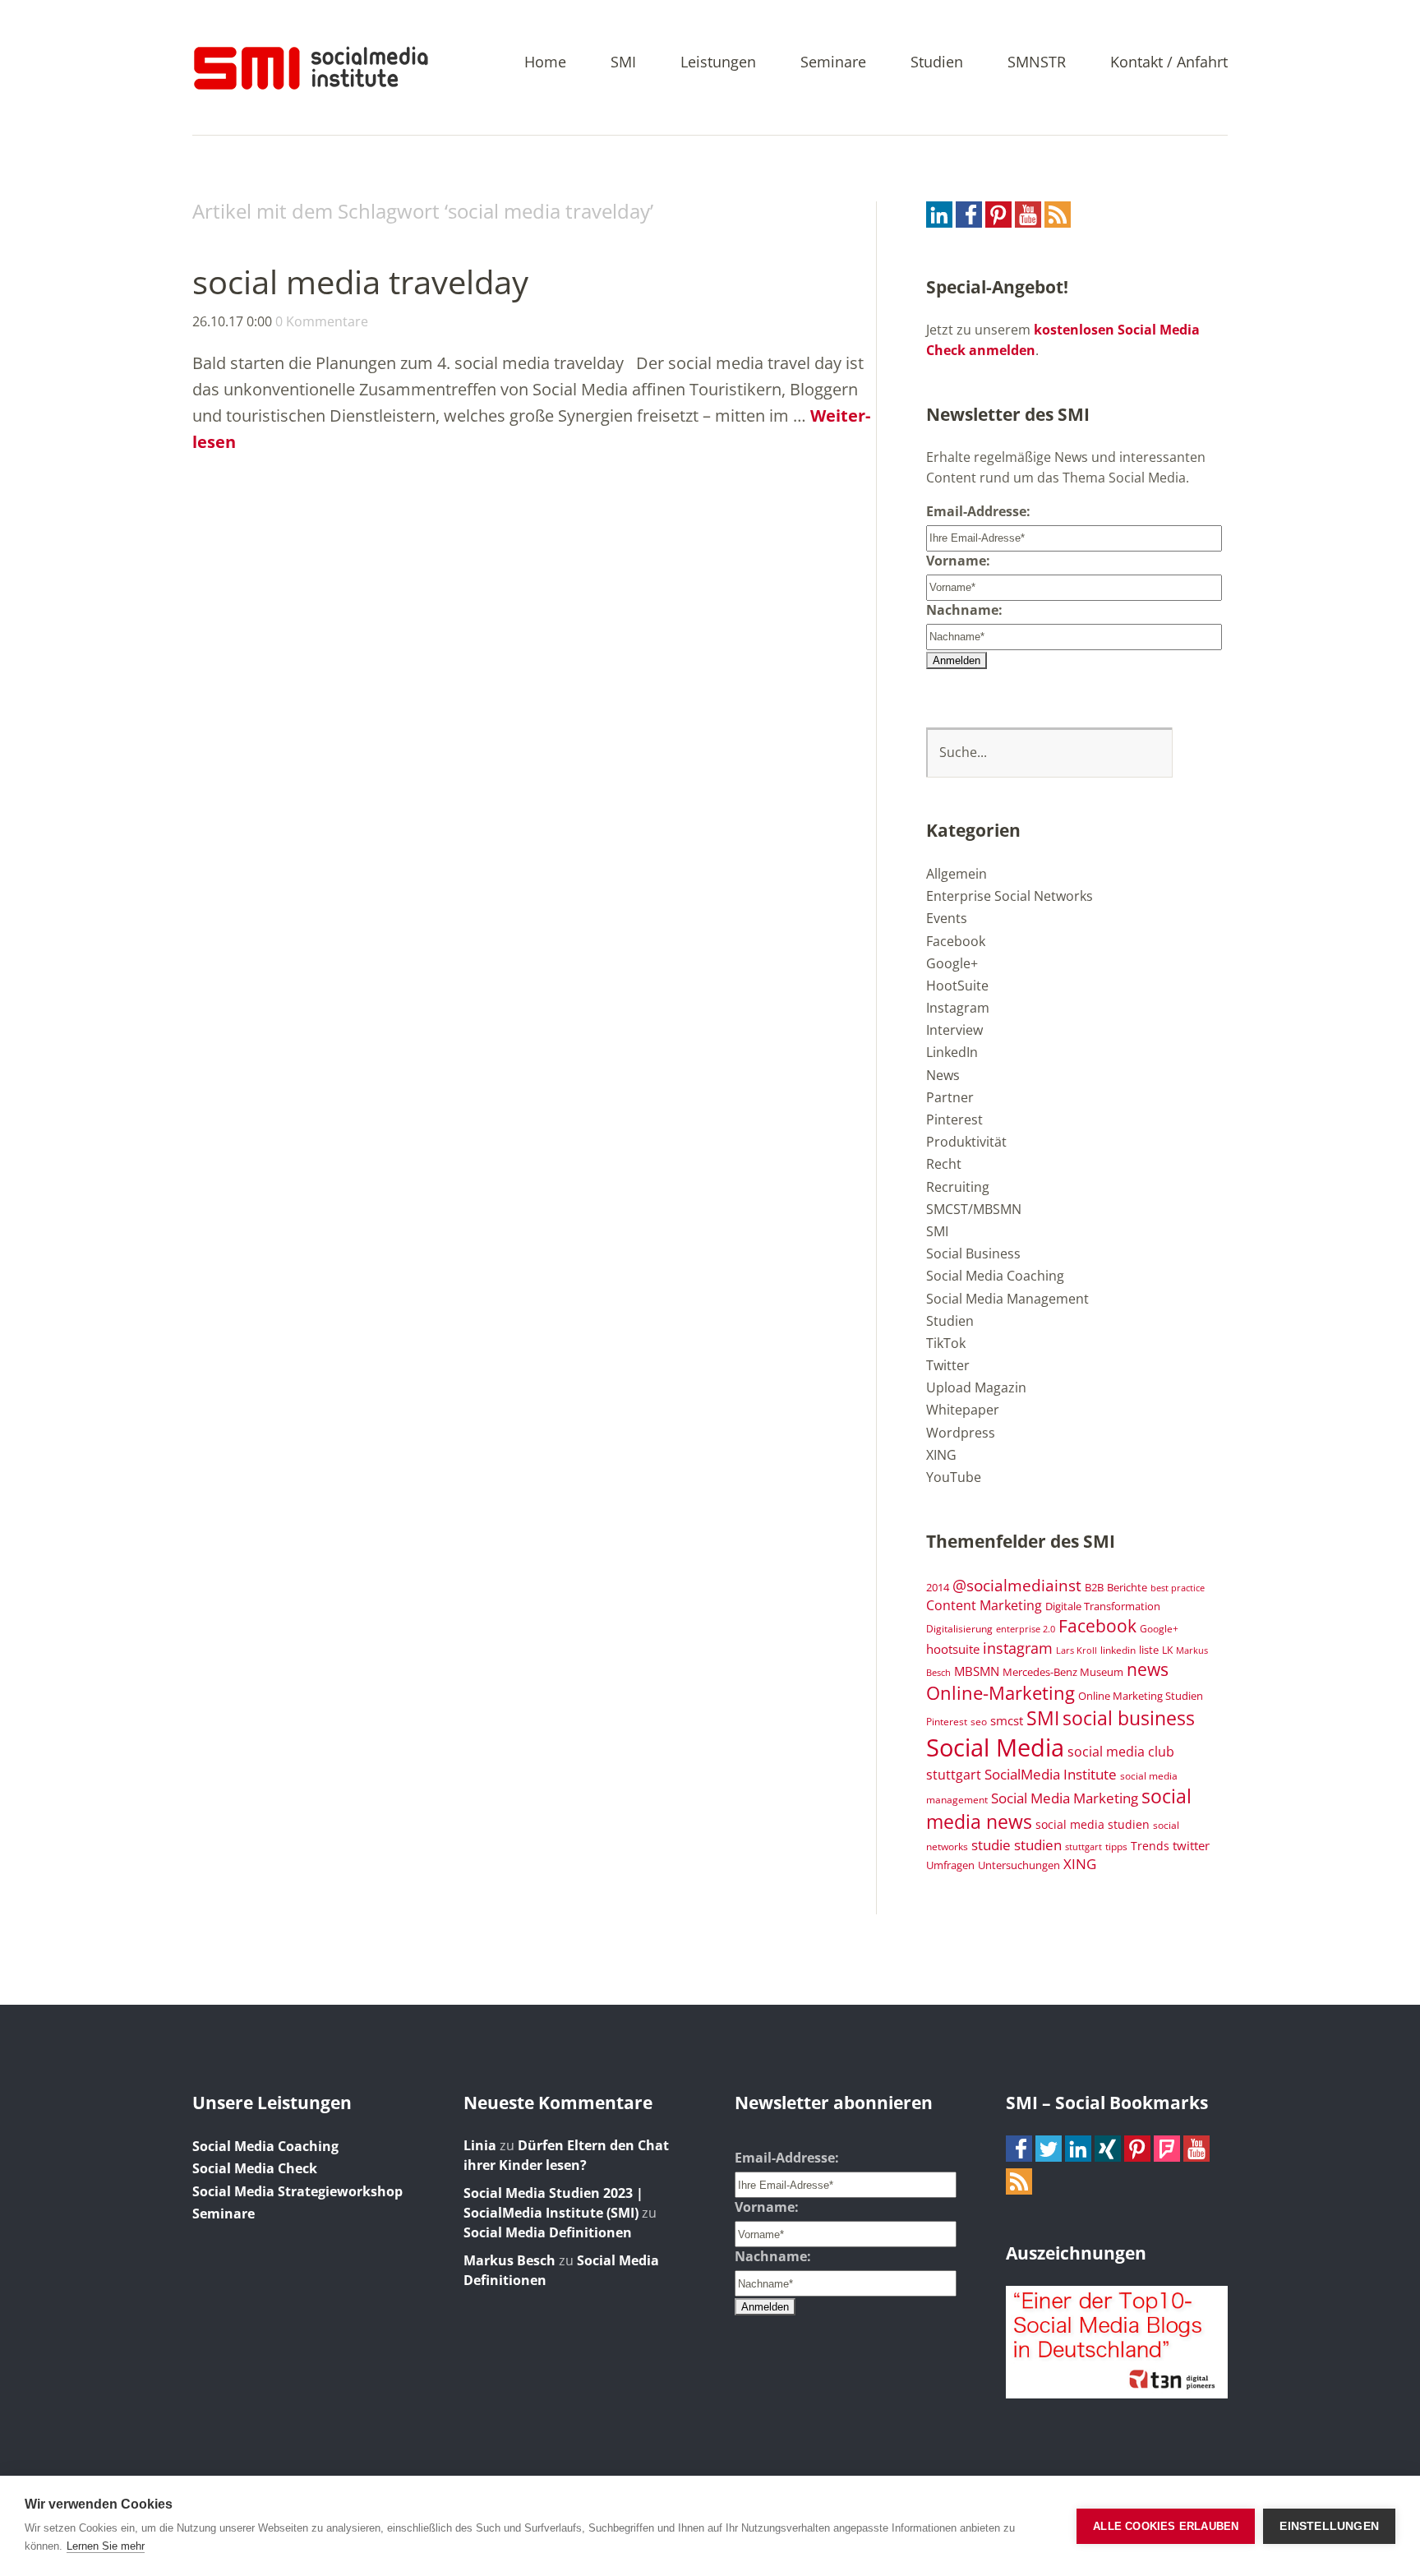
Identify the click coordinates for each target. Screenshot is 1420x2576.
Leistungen (718, 63)
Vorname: (958, 561)
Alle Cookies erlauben (1166, 2526)
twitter (1191, 1845)
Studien (937, 63)
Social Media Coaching (995, 1276)
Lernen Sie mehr (106, 2546)
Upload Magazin (976, 1387)
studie (991, 1844)
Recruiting (958, 1187)
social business (1129, 1718)
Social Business (973, 1253)
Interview (954, 1030)
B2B (1094, 1588)
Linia (480, 2145)
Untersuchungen (1019, 1865)
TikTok (946, 1343)
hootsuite (953, 1649)
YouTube (954, 1477)
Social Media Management (1007, 1299)
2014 (938, 1587)
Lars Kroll (1077, 1650)
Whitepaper (963, 1410)
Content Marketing (984, 1605)
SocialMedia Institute (1051, 1774)
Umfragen (950, 1865)
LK (1167, 1650)
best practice (1178, 1588)
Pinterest (954, 1119)
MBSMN (977, 1671)
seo (979, 1721)
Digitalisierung (959, 1628)
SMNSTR (1037, 63)
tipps (1116, 1846)
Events (947, 918)
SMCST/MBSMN (974, 1209)
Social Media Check (255, 2168)
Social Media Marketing (1065, 1798)
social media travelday (360, 282)
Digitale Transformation (1103, 1606)
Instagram (958, 1008)
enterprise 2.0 (1026, 1629)
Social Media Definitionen (548, 2232)
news (1148, 1669)
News (943, 1075)
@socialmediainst (1017, 1585)
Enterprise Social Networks (1010, 896)
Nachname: (964, 610)
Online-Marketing (1000, 1693)
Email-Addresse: (978, 511)
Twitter (948, 1365)
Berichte (1127, 1588)
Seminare (833, 63)
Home (545, 63)
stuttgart (1083, 1847)
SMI (623, 63)
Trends (1150, 1846)
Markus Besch (509, 2260)
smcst (1007, 1720)
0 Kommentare (322, 321)
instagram (1018, 1648)
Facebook (956, 941)
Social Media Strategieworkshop (297, 2191)
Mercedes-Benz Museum (1063, 1672)
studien (1038, 1845)
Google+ (952, 963)
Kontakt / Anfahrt (1169, 63)
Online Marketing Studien (1141, 1696)
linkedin (1118, 1650)
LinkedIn (952, 1052)
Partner (950, 1097)
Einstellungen (1329, 2526)
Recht (944, 1164)
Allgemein (957, 874)
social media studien (1093, 1824)
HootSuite (957, 986)
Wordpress (961, 1433)
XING (941, 1455)
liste (1149, 1650)
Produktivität (966, 1142)
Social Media (995, 1747)
